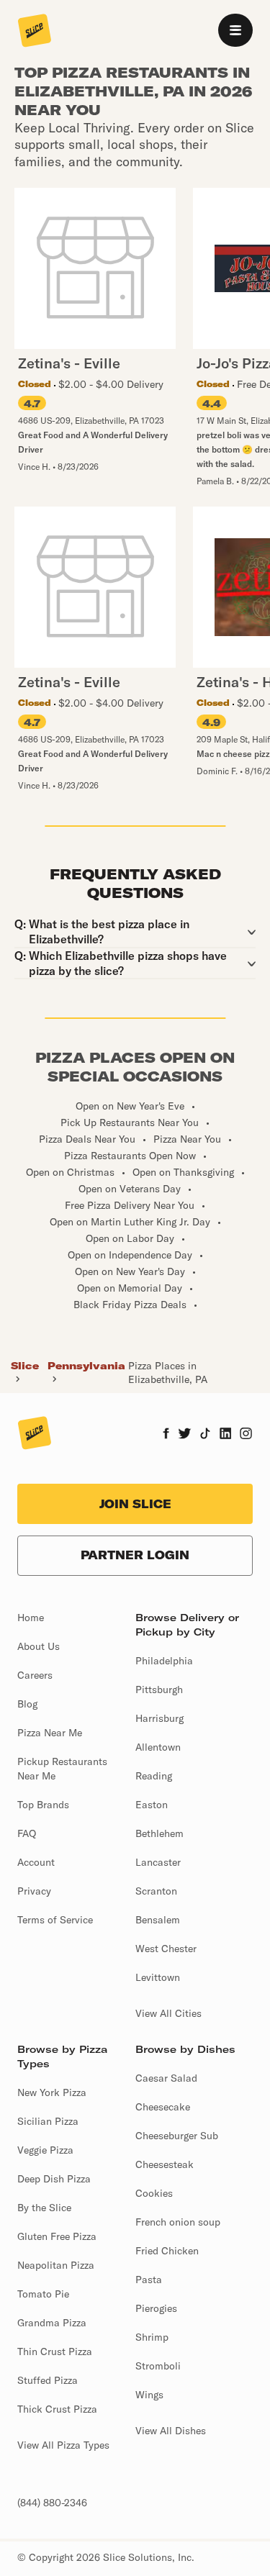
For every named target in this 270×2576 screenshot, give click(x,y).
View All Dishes (171, 2431)
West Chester (166, 1949)
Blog (27, 1704)
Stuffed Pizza (48, 2380)
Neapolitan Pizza (56, 2265)
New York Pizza (52, 2092)
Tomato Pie (43, 2294)
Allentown (158, 1747)
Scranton (156, 1891)
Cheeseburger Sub (177, 2136)
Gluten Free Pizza (57, 2236)
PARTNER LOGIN (135, 1555)
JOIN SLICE (135, 1504)
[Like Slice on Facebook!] (166, 1435)
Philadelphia (164, 1661)
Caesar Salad (166, 2078)
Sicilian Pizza (48, 2121)
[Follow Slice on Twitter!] (185, 1435)
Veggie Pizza (45, 2150)
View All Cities (168, 2013)
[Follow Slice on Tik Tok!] (205, 1435)
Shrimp (152, 2337)
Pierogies (156, 2308)
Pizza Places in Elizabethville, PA (168, 1372)
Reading (154, 1776)
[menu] (235, 30)
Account (36, 1862)
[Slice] (35, 32)
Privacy (34, 1891)
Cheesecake (163, 2107)
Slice (25, 1366)
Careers (35, 1675)
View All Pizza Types (63, 2445)
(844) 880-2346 (52, 2503)
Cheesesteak (165, 2164)
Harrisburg (159, 1718)
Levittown (158, 1977)
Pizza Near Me (50, 1733)
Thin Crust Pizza (55, 2351)
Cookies (154, 2193)
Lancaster (158, 1862)
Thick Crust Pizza (57, 2409)
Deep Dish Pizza (54, 2179)
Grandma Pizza (52, 2323)
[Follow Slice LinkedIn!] (226, 1435)
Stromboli (158, 2366)
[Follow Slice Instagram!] (246, 1435)
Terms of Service (55, 1920)
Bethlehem (159, 1833)
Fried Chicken (167, 2251)
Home (31, 1618)
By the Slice (44, 2208)
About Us (39, 1646)
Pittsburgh (159, 1690)
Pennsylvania (86, 1366)
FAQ (27, 1833)
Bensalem (158, 1920)
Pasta (149, 2280)
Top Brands (43, 1805)
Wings (149, 2395)
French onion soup (178, 2222)
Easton (152, 1805)
